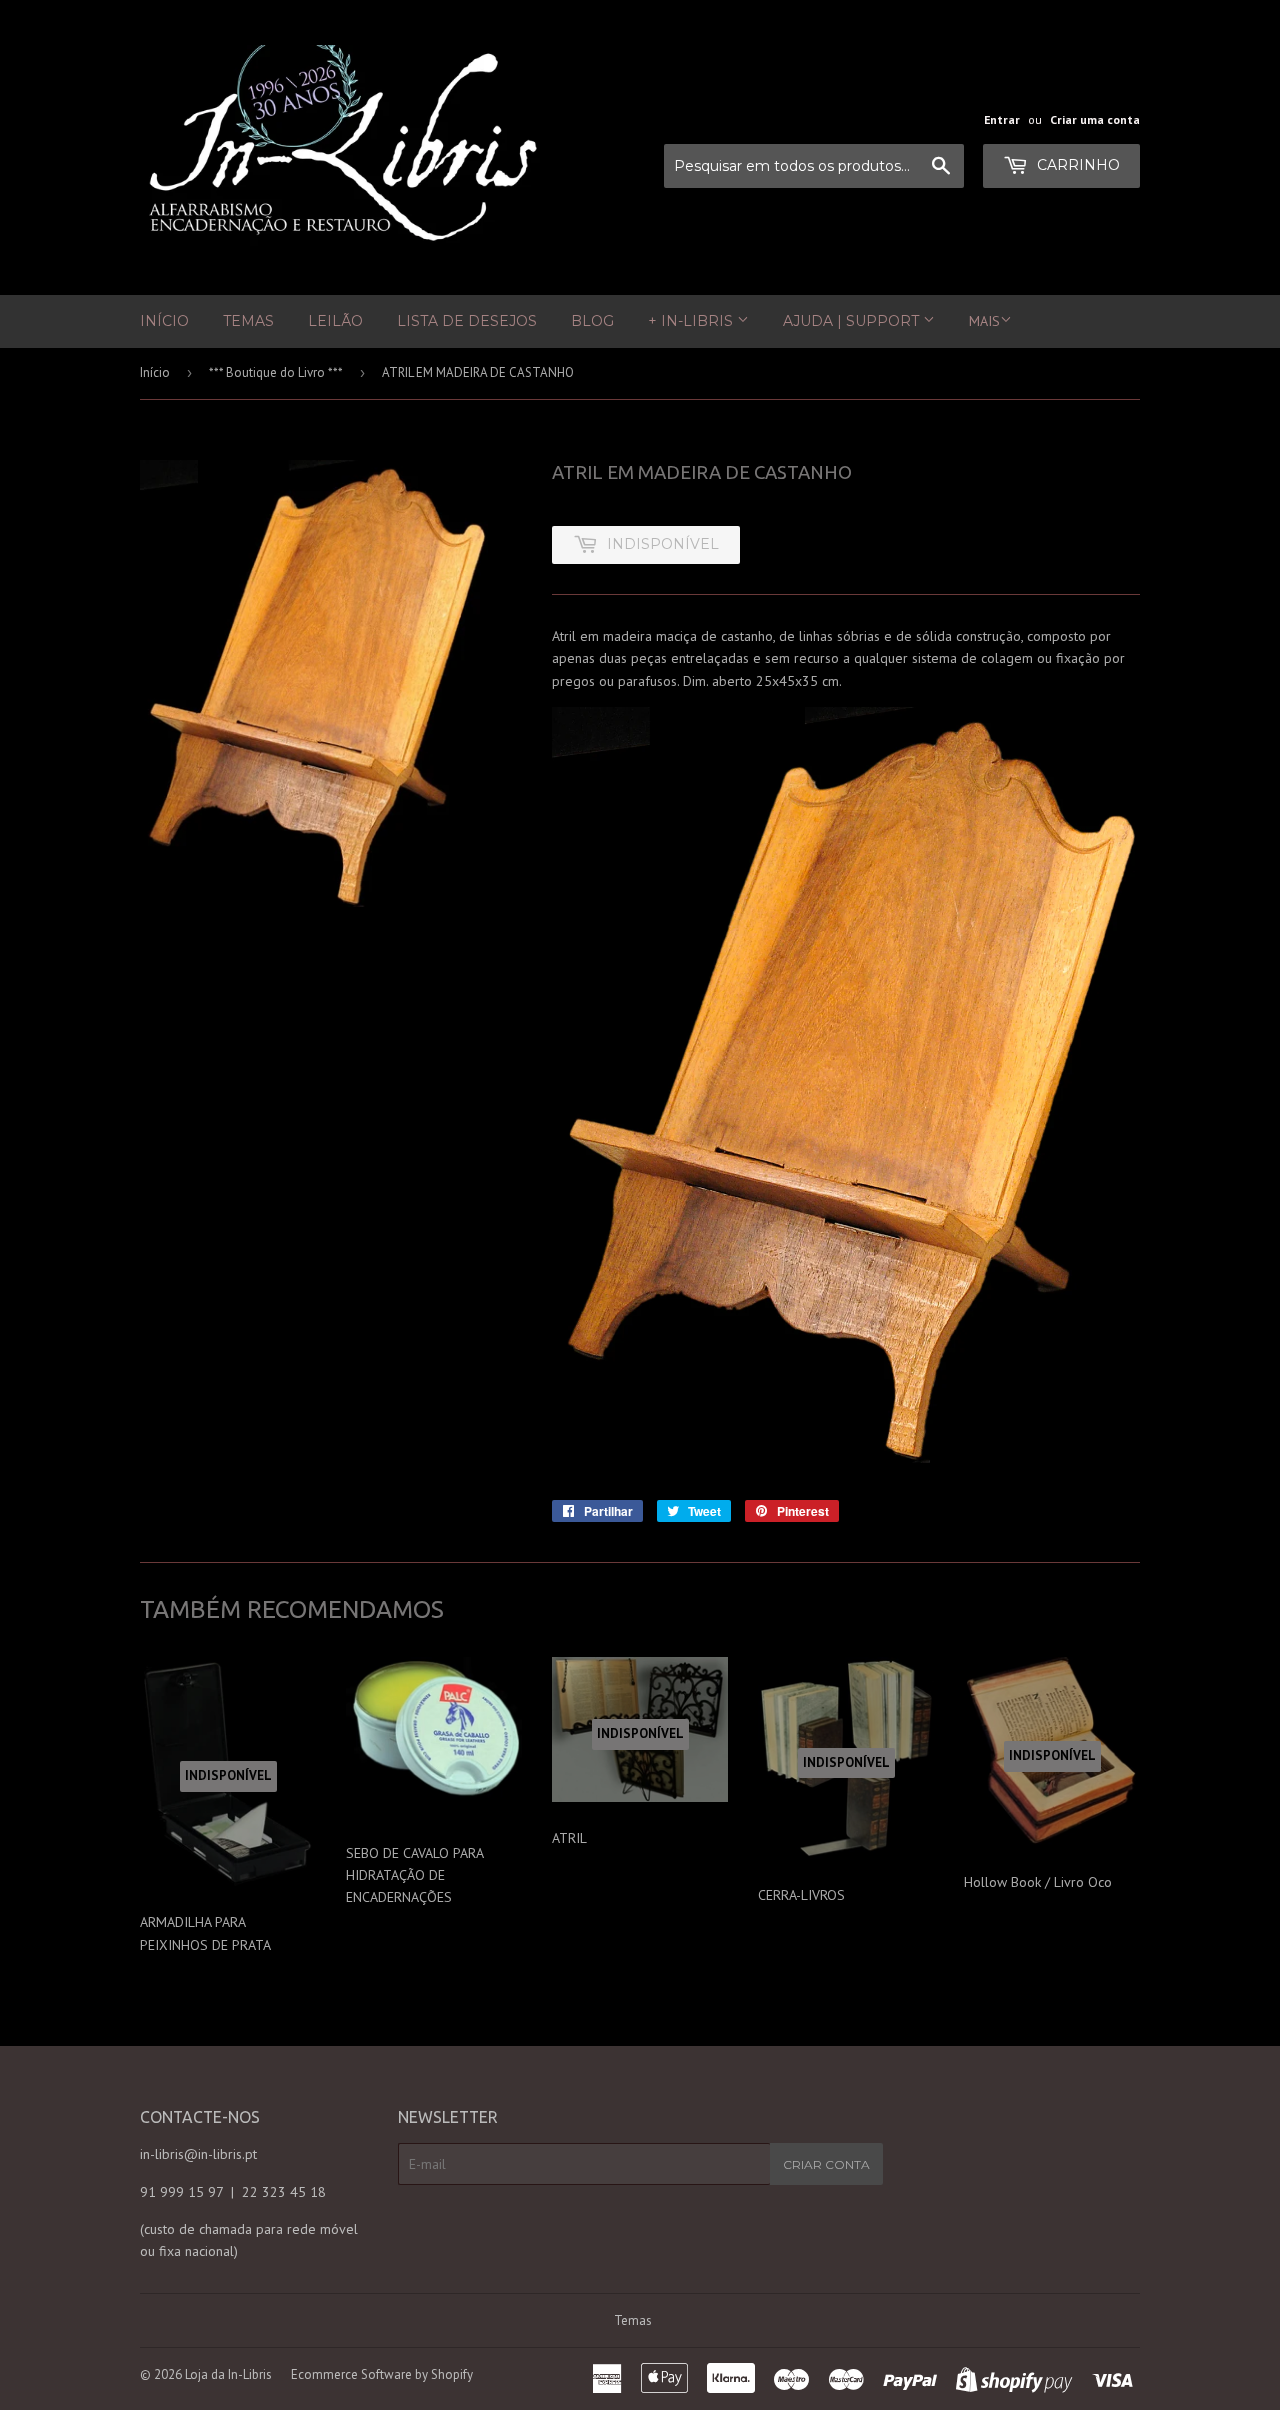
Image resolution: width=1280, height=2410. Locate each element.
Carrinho (1076, 165)
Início (164, 321)
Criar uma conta (1095, 119)
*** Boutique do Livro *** (276, 372)
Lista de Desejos (467, 321)
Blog (592, 321)
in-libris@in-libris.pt (198, 2154)
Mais (984, 321)
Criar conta (826, 2164)
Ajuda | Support (853, 321)
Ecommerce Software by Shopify (382, 2374)
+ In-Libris (692, 321)
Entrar (1002, 119)
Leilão (335, 321)
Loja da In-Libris (228, 2374)
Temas (248, 321)
